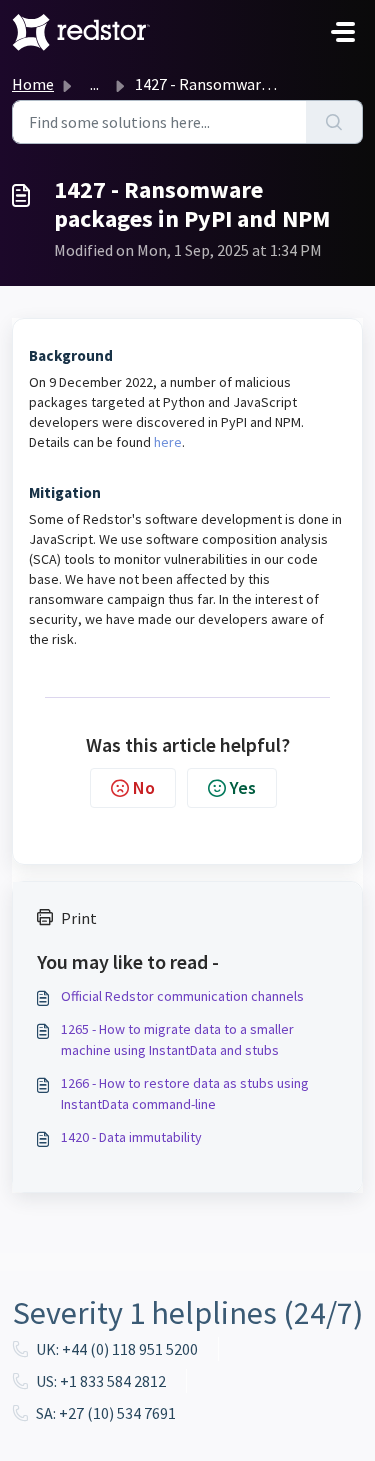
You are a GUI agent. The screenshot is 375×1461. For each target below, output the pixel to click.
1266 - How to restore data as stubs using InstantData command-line (185, 1093)
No (144, 787)
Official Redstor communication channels (182, 996)
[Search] (334, 122)
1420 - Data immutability (131, 1137)
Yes (243, 787)
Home (33, 84)
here (168, 442)
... (94, 84)
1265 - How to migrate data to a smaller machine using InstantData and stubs (177, 1039)
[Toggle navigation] (343, 32)
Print (79, 918)
